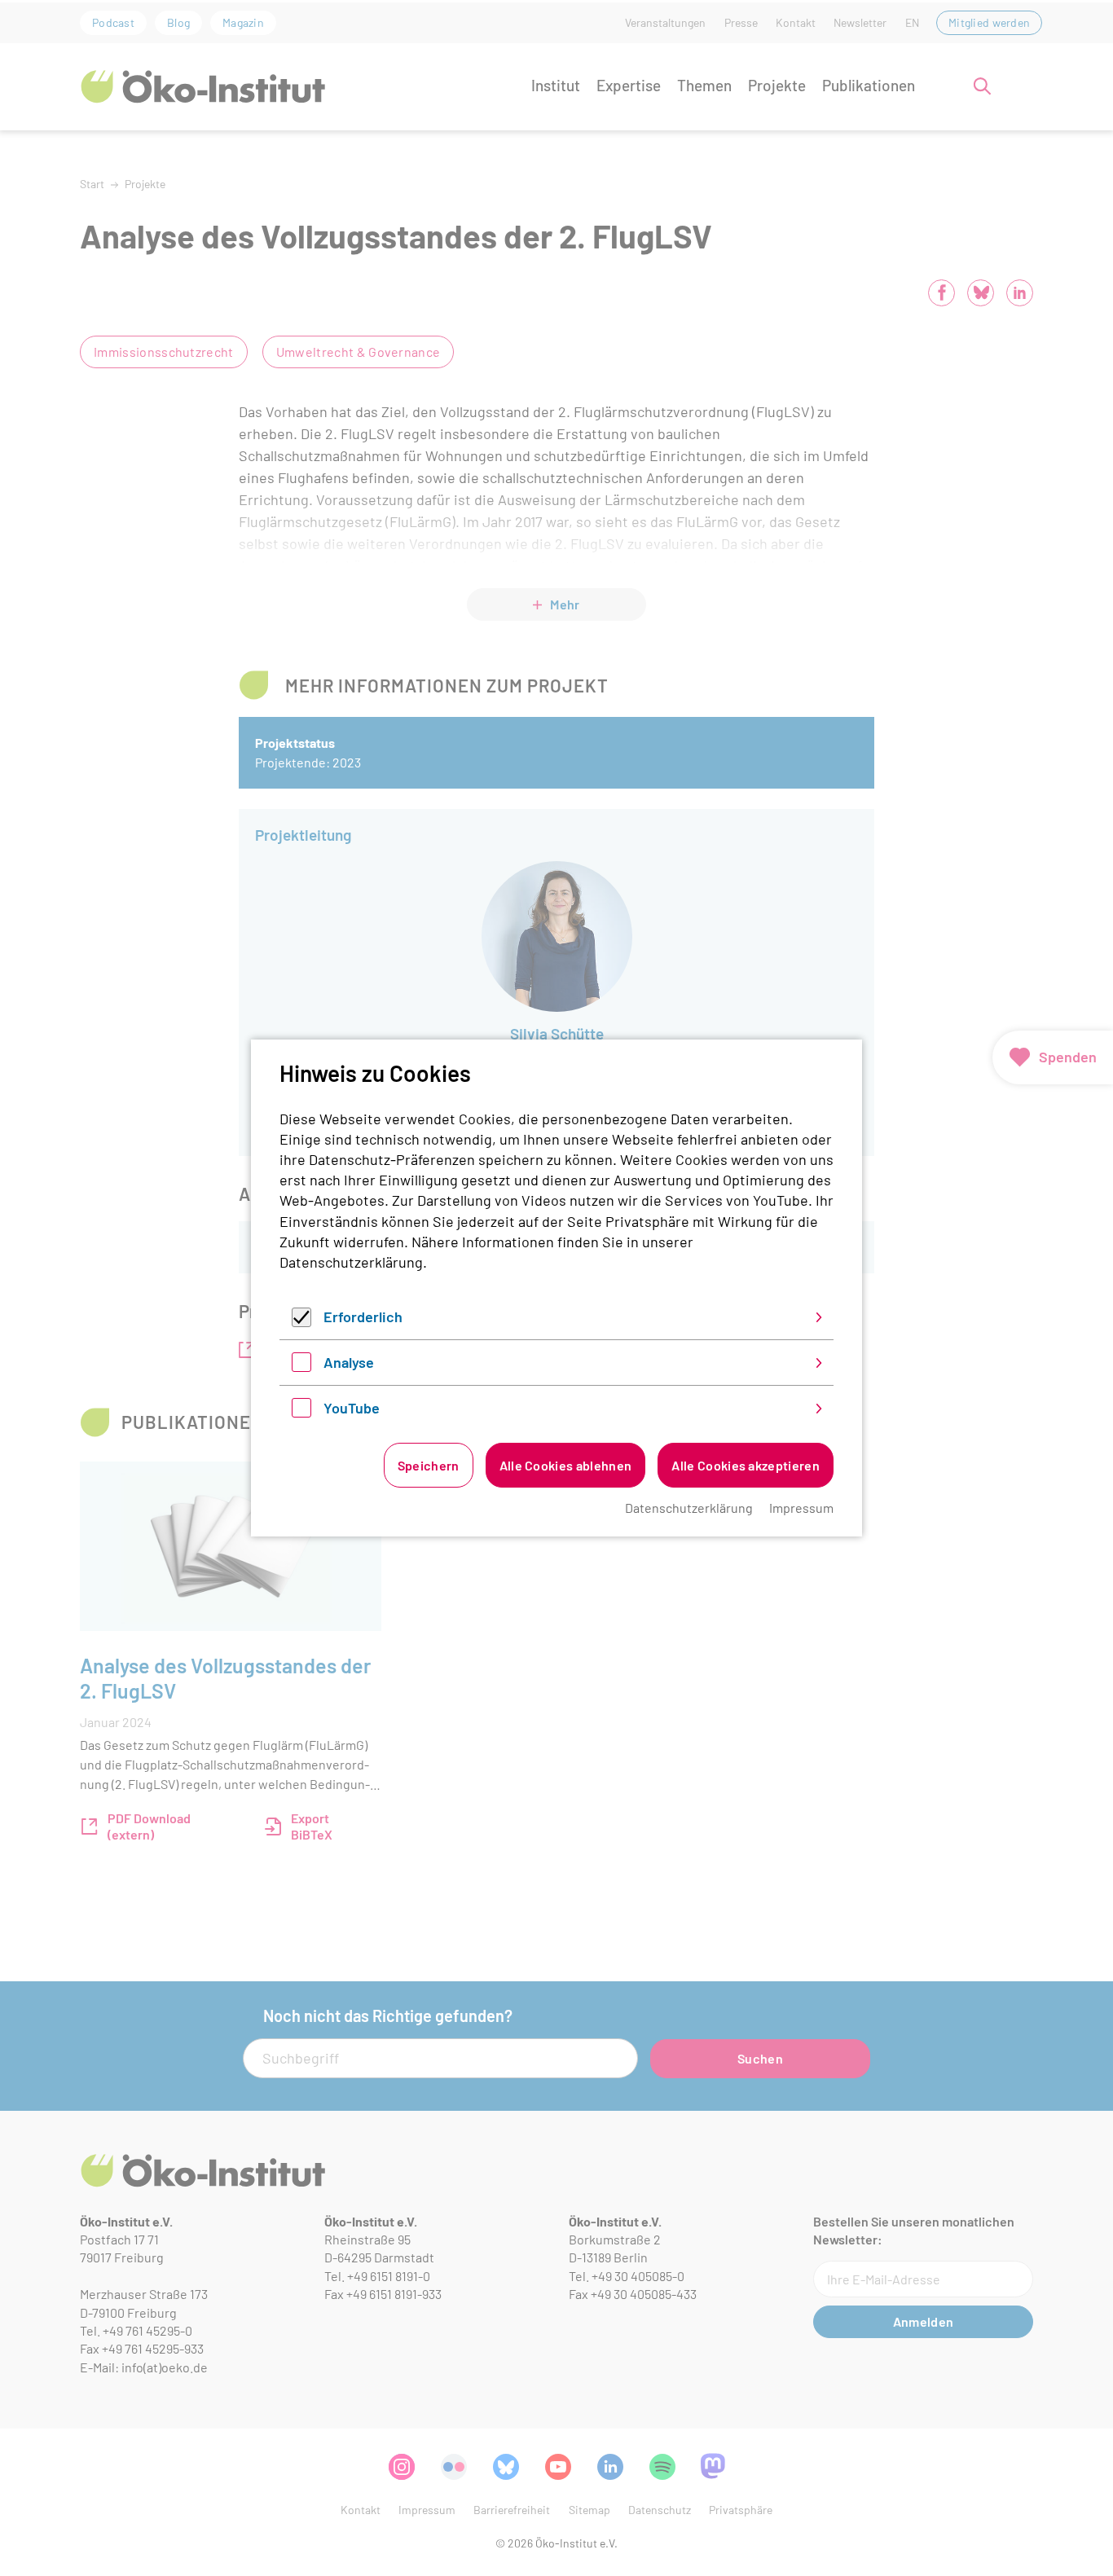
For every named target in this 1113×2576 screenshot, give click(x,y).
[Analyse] (301, 1366)
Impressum (801, 1508)
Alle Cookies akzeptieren (746, 1465)
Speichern (429, 1465)
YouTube (352, 1408)
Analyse (349, 1362)
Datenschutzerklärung (351, 1262)
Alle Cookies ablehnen (566, 1465)
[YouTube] (301, 1412)
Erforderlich (363, 1317)
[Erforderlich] (301, 1321)
